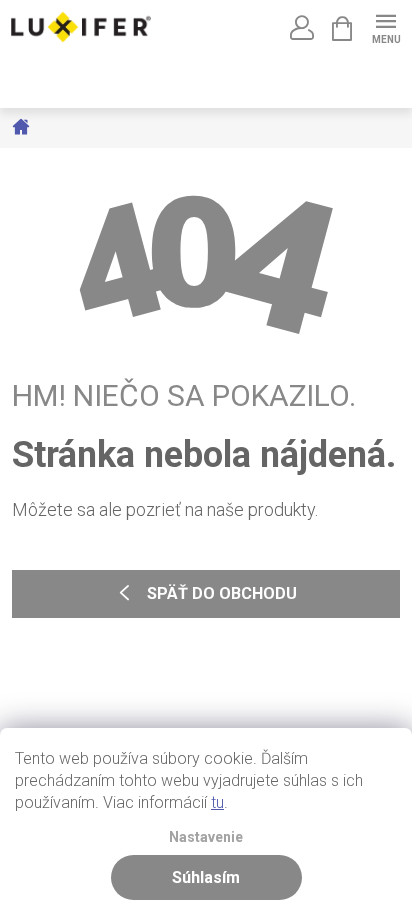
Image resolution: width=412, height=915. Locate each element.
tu (217, 802)
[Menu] (385, 26)
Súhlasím (206, 877)
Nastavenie (206, 837)
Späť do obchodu (222, 593)
